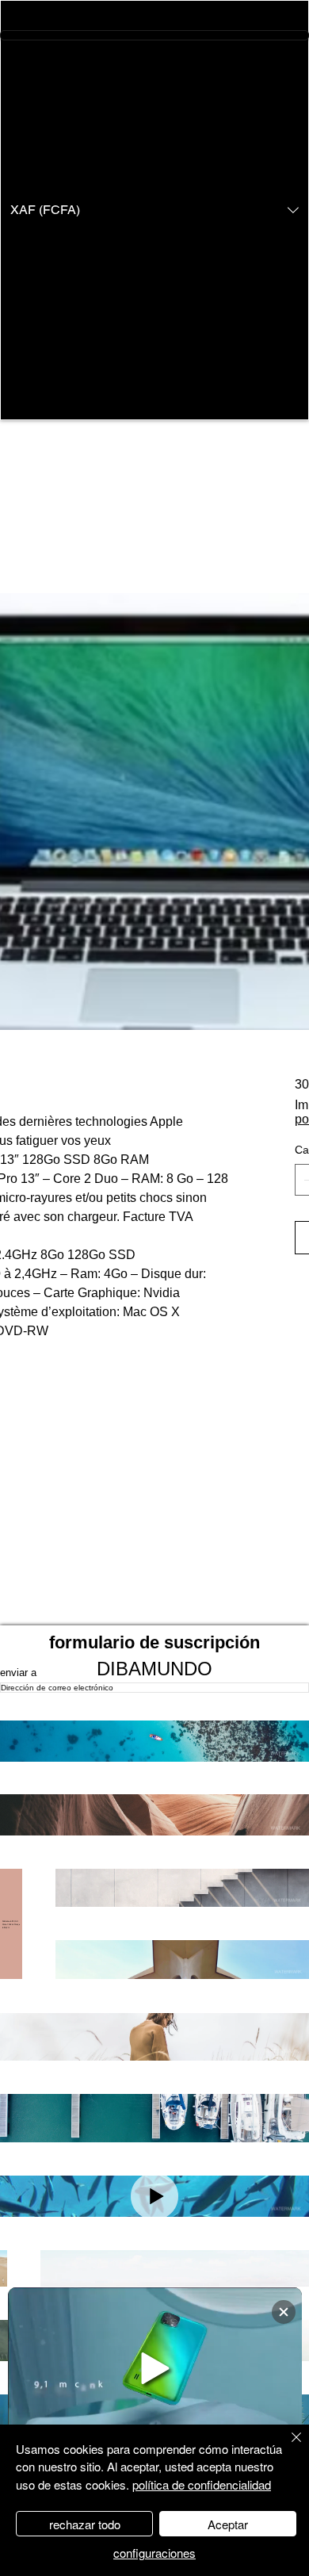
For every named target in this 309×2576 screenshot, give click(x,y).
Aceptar (228, 2524)
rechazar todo (85, 2524)
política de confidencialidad (202, 2484)
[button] (154, 210)
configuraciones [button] (154, 2553)
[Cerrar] (287, 2447)
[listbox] (154, 210)
